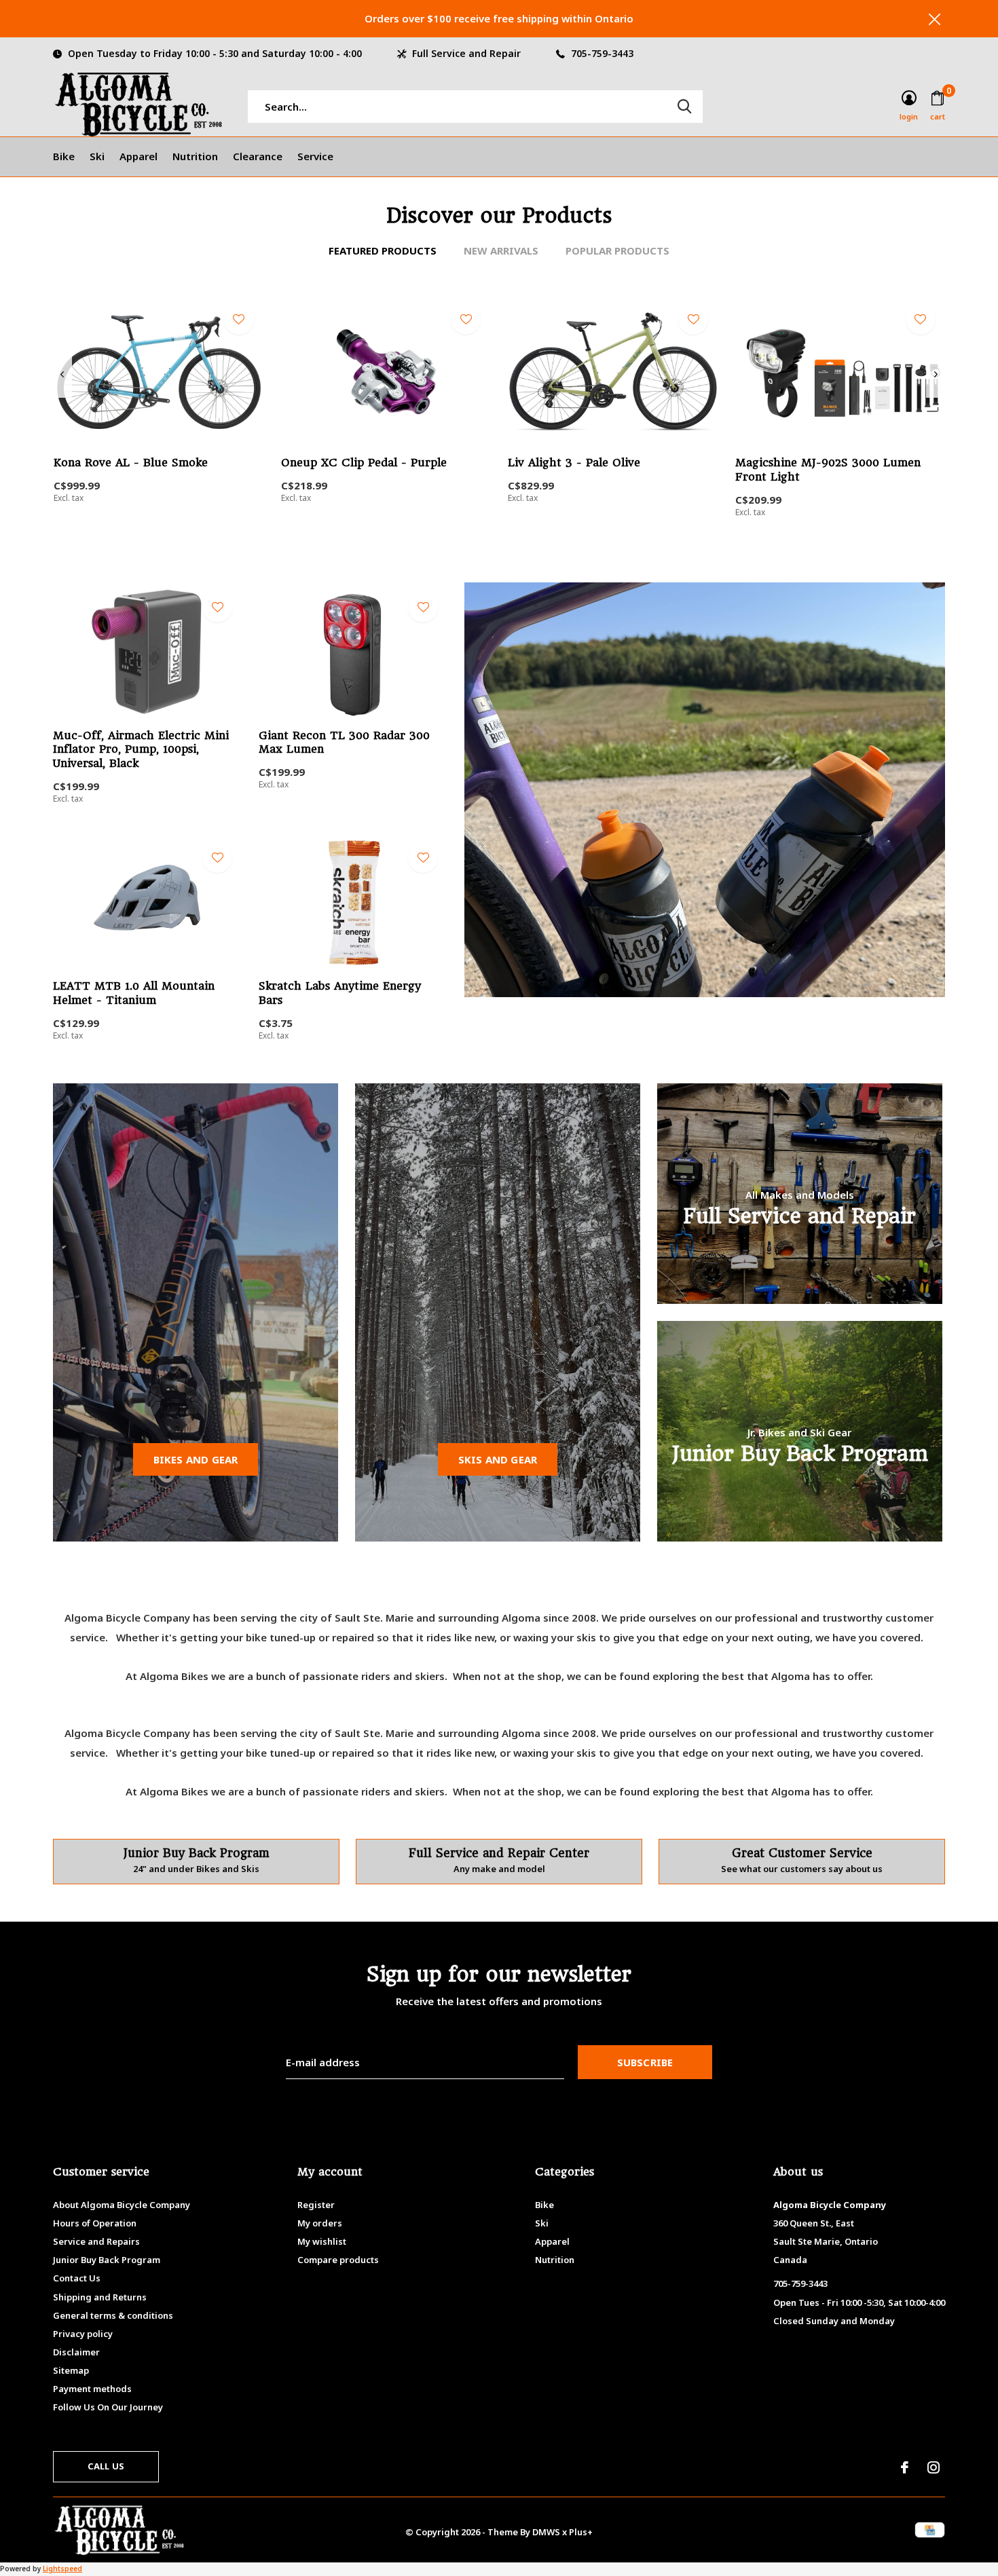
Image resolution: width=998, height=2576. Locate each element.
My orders (320, 2223)
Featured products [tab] (383, 250)
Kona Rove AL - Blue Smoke (131, 463)
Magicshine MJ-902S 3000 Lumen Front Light (828, 470)
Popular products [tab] (617, 250)
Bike (64, 156)
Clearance (258, 156)
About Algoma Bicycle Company (122, 2205)
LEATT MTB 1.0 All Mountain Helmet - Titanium (134, 993)
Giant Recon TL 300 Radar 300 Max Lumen (344, 743)
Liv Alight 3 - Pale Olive (574, 463)
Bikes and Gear (196, 1459)
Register (316, 2205)
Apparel (138, 156)
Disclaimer (76, 2352)
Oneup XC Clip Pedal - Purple (364, 463)
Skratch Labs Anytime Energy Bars (340, 993)
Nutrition (195, 156)
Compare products (338, 2260)
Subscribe (645, 2062)
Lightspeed (62, 2569)
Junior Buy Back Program (107, 2260)
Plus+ (581, 2532)
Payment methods (92, 2389)
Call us (106, 2466)
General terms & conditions (113, 2315)
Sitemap (71, 2370)
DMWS (546, 2532)
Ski (97, 156)
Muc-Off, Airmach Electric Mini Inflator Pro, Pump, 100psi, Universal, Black (141, 750)
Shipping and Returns (100, 2297)
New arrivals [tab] (501, 250)
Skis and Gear (498, 1459)
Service (315, 156)
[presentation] (62, 375)
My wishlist (322, 2241)
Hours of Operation (95, 2223)
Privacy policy (83, 2334)
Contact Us (77, 2278)
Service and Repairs (96, 2241)
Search (684, 107)
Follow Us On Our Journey (108, 2407)
